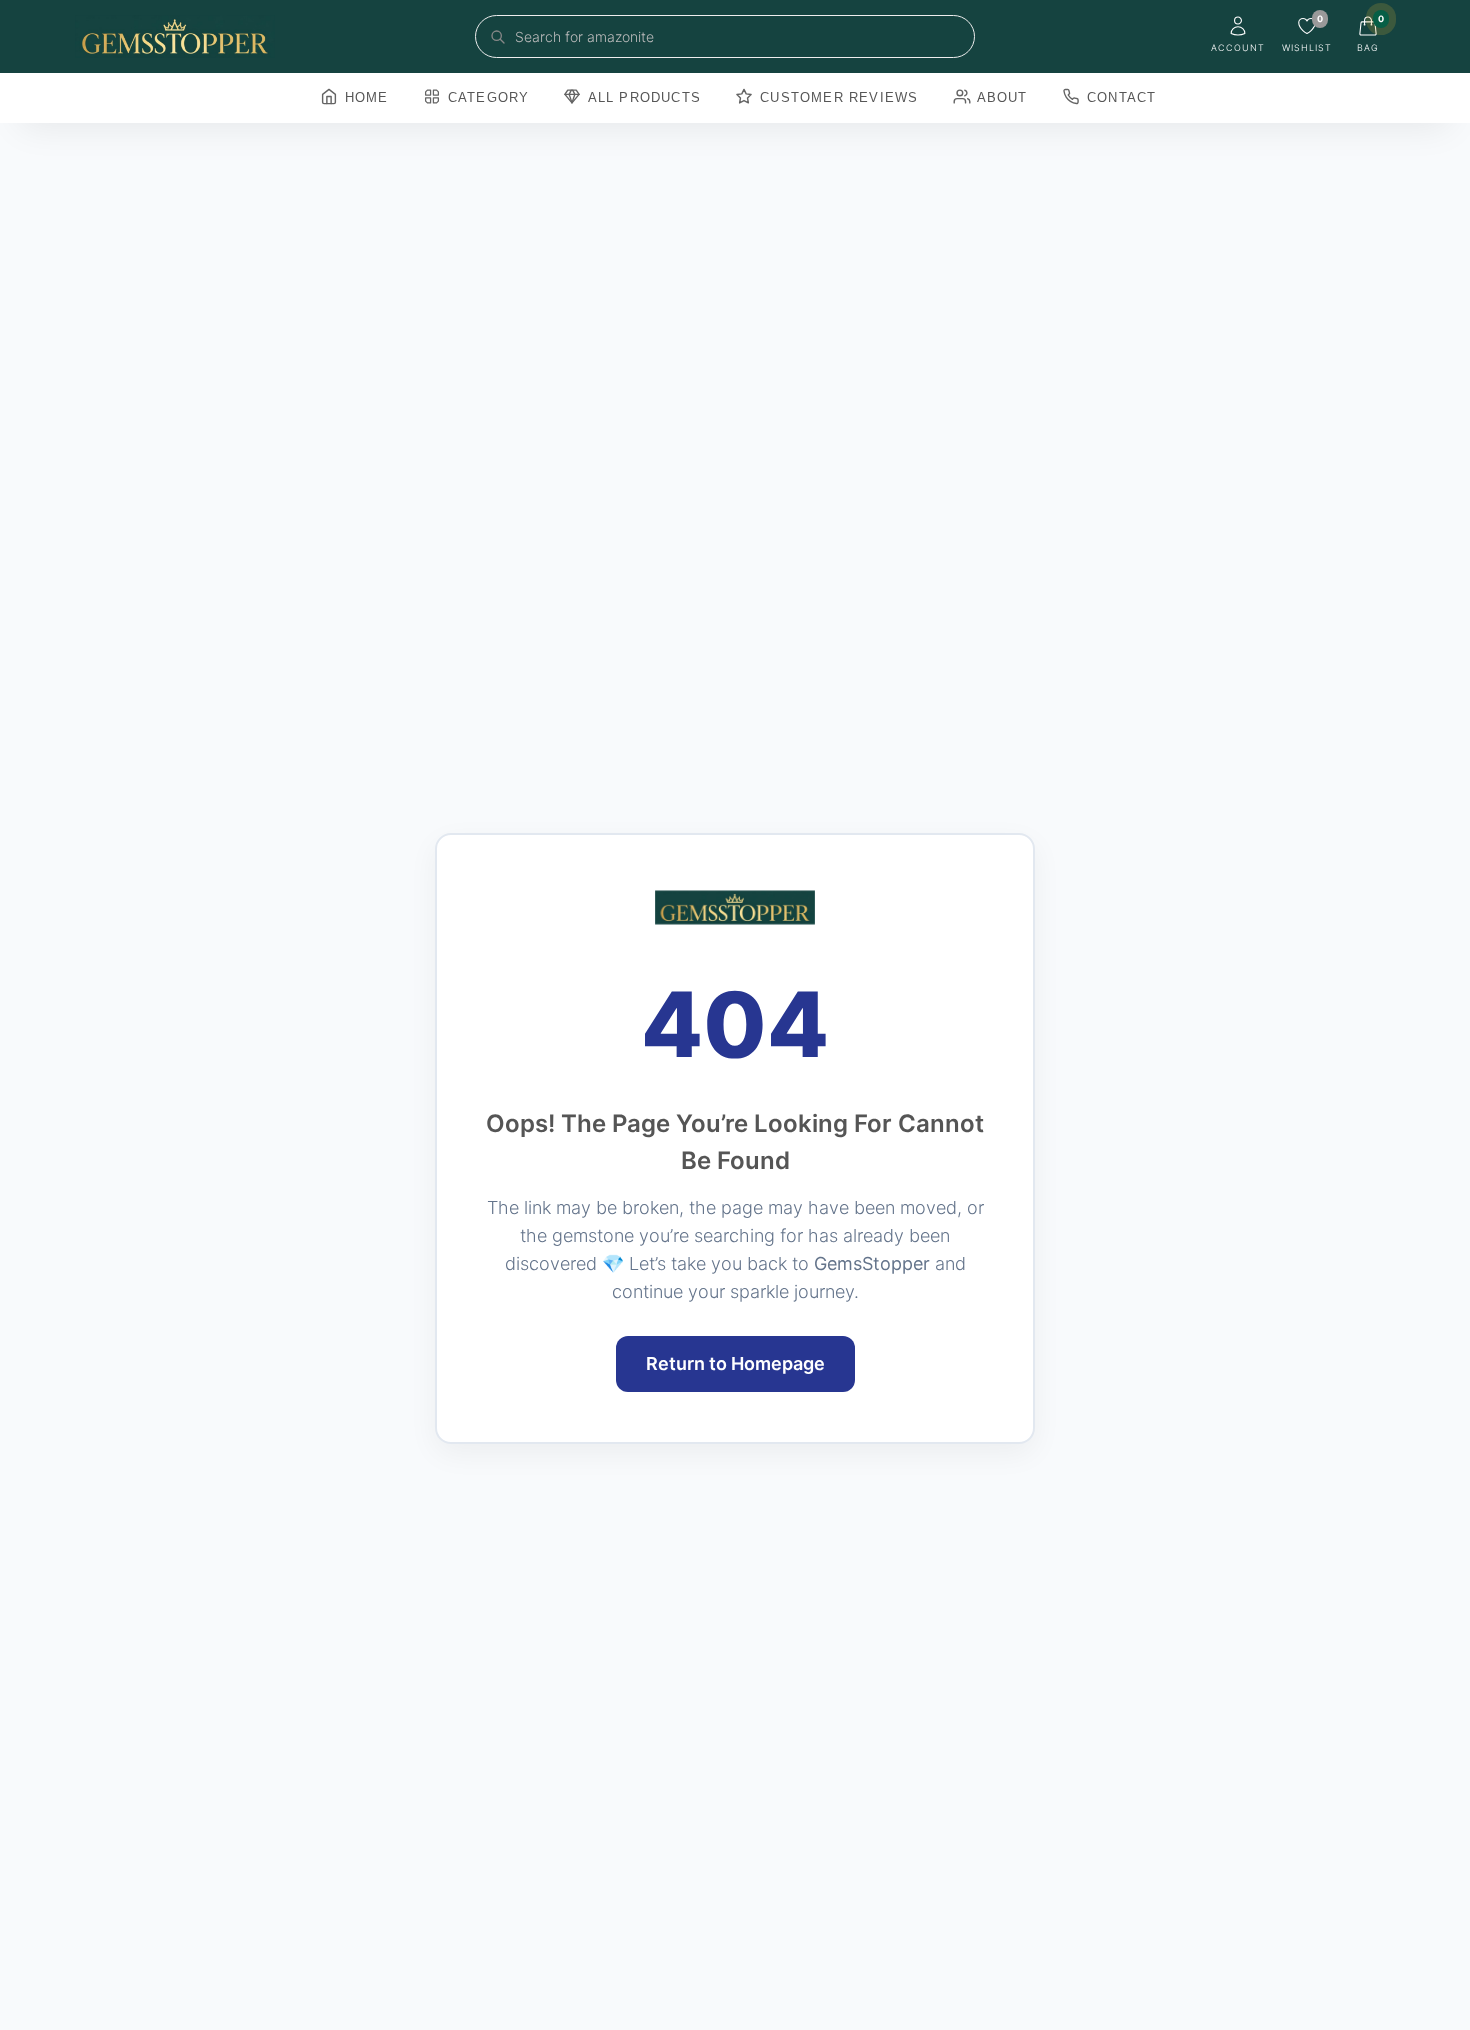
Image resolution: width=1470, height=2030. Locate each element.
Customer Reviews (836, 97)
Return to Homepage (735, 1363)
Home (364, 97)
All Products (642, 97)
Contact (1119, 97)
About (1000, 97)
